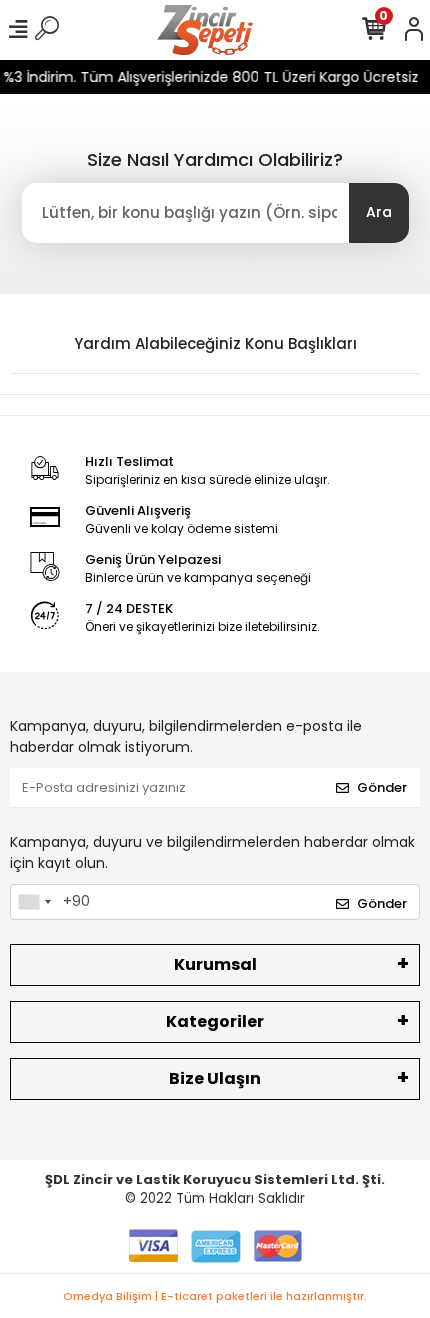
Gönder (382, 787)
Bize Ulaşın (215, 1078)
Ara (379, 212)
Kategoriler (215, 1021)
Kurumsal (215, 964)
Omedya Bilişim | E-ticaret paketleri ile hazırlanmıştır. (215, 1296)
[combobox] (34, 902)
